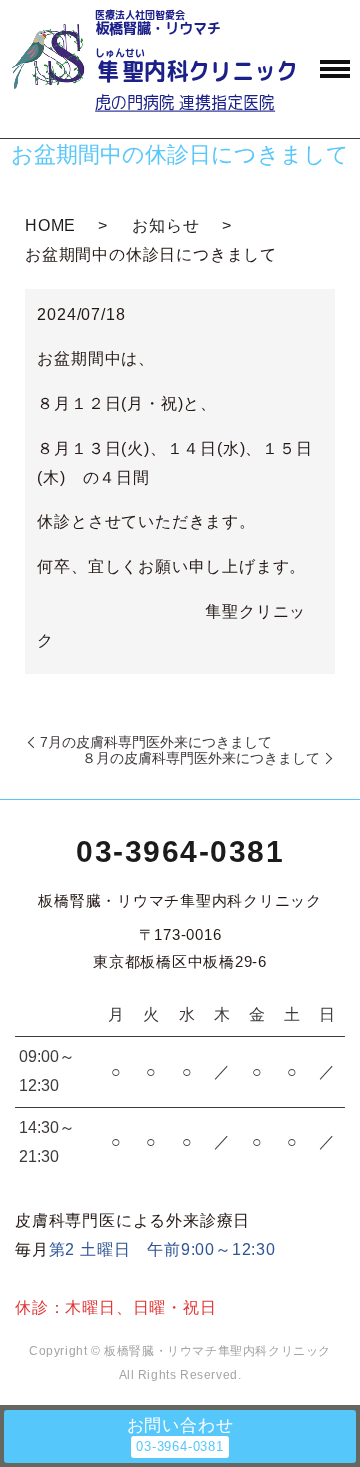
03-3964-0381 (180, 851)
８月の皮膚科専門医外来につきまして (201, 758)
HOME (50, 225)
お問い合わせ (180, 1425)
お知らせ (165, 225)
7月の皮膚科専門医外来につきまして (156, 742)
